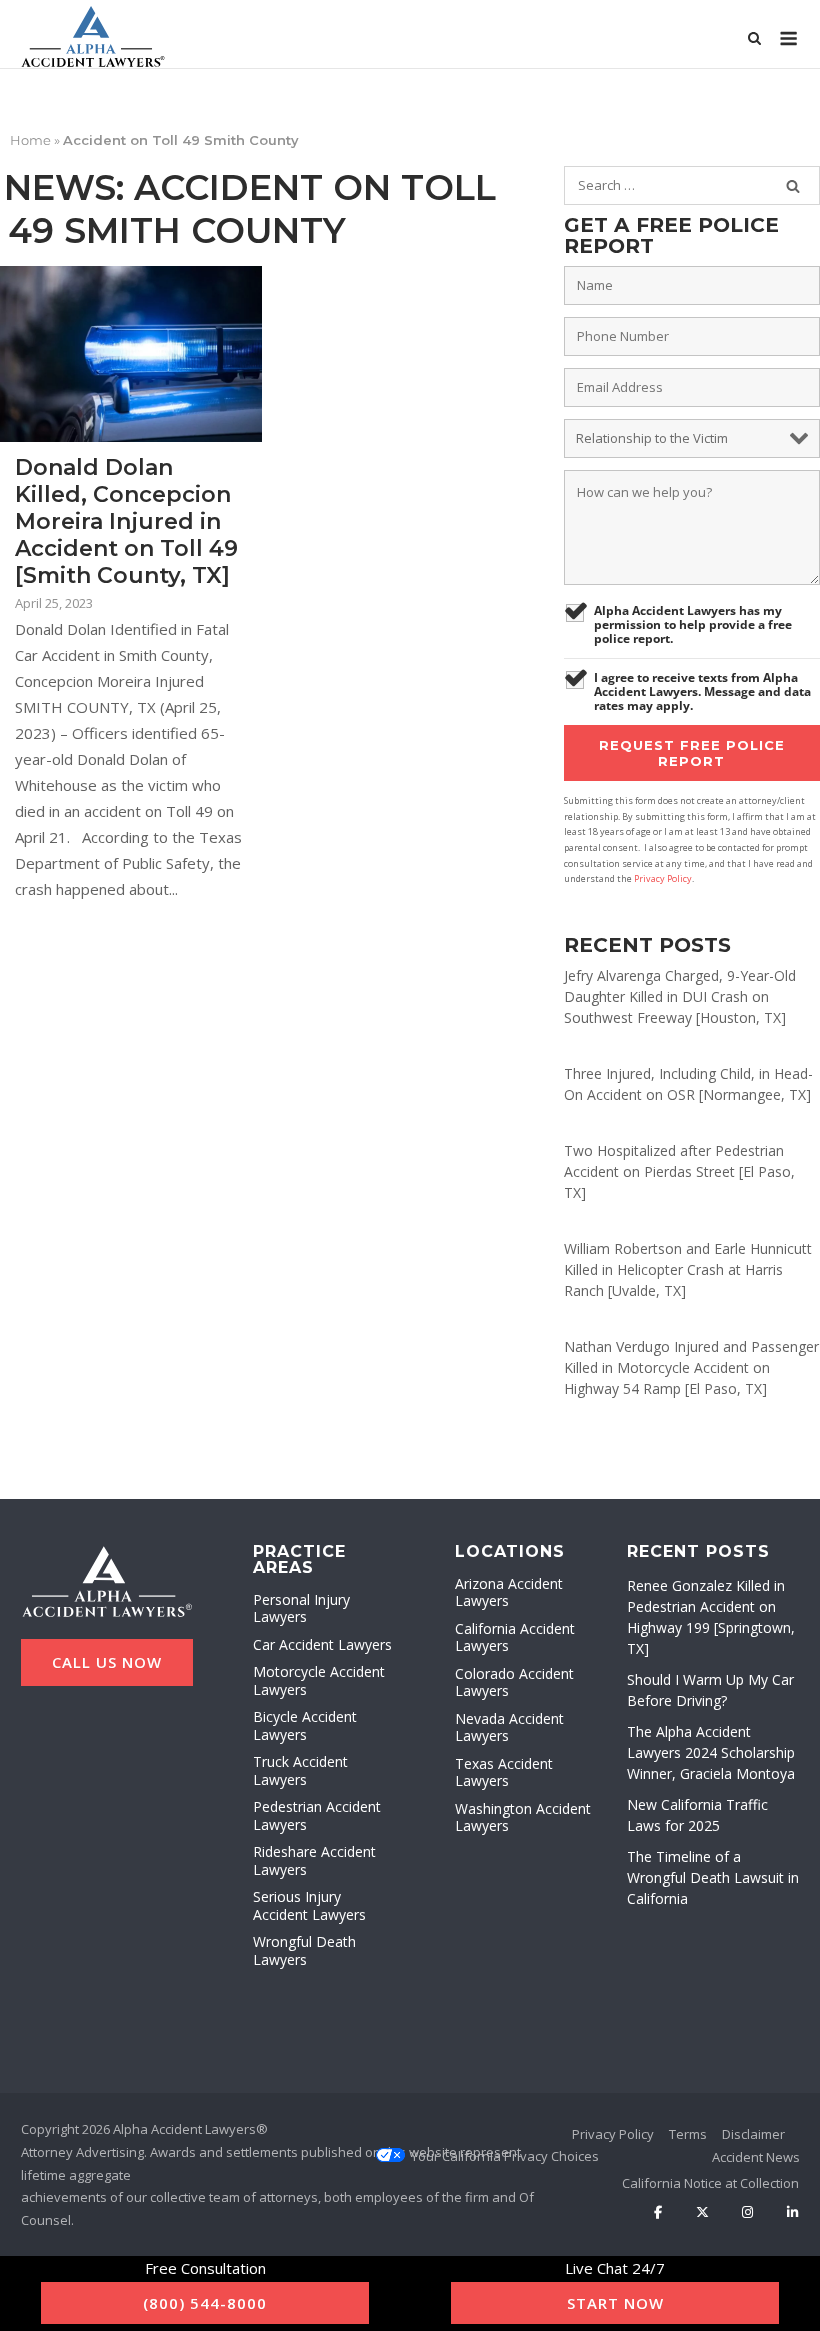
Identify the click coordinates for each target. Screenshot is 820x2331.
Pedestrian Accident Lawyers (317, 1815)
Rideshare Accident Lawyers (314, 1860)
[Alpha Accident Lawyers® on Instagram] (747, 2213)
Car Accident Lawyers (322, 1644)
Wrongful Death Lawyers (304, 1950)
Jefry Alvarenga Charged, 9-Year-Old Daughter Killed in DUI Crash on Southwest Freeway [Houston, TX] (680, 996)
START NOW (615, 2303)
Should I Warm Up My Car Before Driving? (710, 1690)
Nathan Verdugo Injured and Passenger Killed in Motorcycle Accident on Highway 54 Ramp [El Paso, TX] (691, 1367)
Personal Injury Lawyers (301, 1608)
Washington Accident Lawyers (523, 1817)
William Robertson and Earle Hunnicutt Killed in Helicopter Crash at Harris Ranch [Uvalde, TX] (688, 1269)
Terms (688, 2134)
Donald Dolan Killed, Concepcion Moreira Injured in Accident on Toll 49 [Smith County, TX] (126, 521)
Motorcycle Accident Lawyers (319, 1680)
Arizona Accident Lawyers (509, 1592)
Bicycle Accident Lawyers (305, 1725)
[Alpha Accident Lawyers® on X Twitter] (702, 2213)
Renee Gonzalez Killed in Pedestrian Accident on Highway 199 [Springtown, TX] (711, 1617)
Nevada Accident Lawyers (509, 1727)
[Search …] (793, 186)
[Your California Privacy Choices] (505, 2156)
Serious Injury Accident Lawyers (309, 1905)
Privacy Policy (663, 878)
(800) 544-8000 (205, 2303)
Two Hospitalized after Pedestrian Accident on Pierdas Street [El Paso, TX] (679, 1171)
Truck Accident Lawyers (300, 1770)
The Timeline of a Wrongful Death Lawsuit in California (713, 1877)
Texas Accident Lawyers (504, 1772)
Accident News (756, 2157)
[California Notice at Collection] (710, 2183)
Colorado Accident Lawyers (514, 1682)
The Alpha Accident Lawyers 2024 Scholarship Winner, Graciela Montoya (711, 1752)
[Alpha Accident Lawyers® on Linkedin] (792, 2213)
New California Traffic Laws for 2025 (697, 1815)
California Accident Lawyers (515, 1637)
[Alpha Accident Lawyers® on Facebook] (658, 2213)
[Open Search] (754, 40)
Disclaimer (753, 2134)
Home (30, 140)
